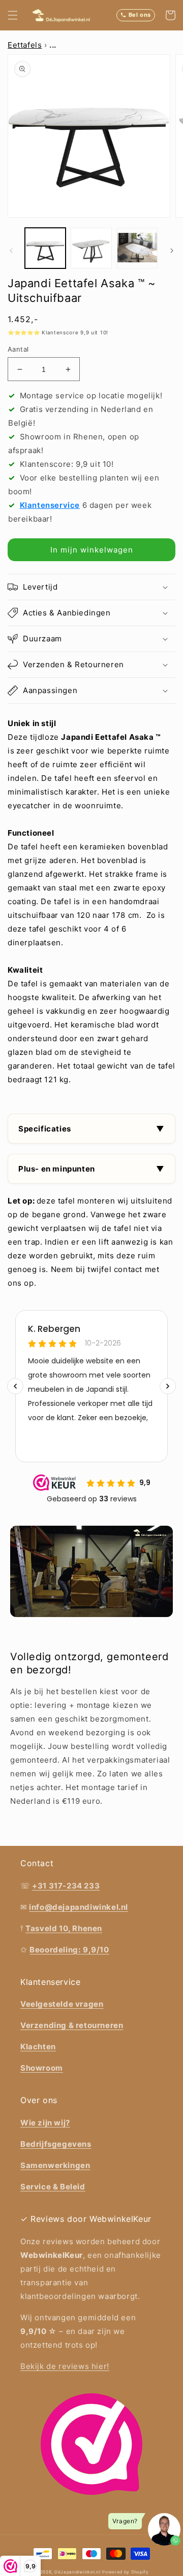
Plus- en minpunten (57, 1169)
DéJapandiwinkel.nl (78, 2572)
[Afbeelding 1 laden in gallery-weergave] (45, 248)
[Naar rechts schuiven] (172, 251)
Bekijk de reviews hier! (65, 2366)
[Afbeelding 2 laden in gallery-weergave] (91, 248)
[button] (13, 15)
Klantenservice (50, 505)
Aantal (18, 349)
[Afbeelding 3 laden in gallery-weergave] (137, 248)
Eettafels (25, 45)
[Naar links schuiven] (11, 251)
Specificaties (45, 1129)
